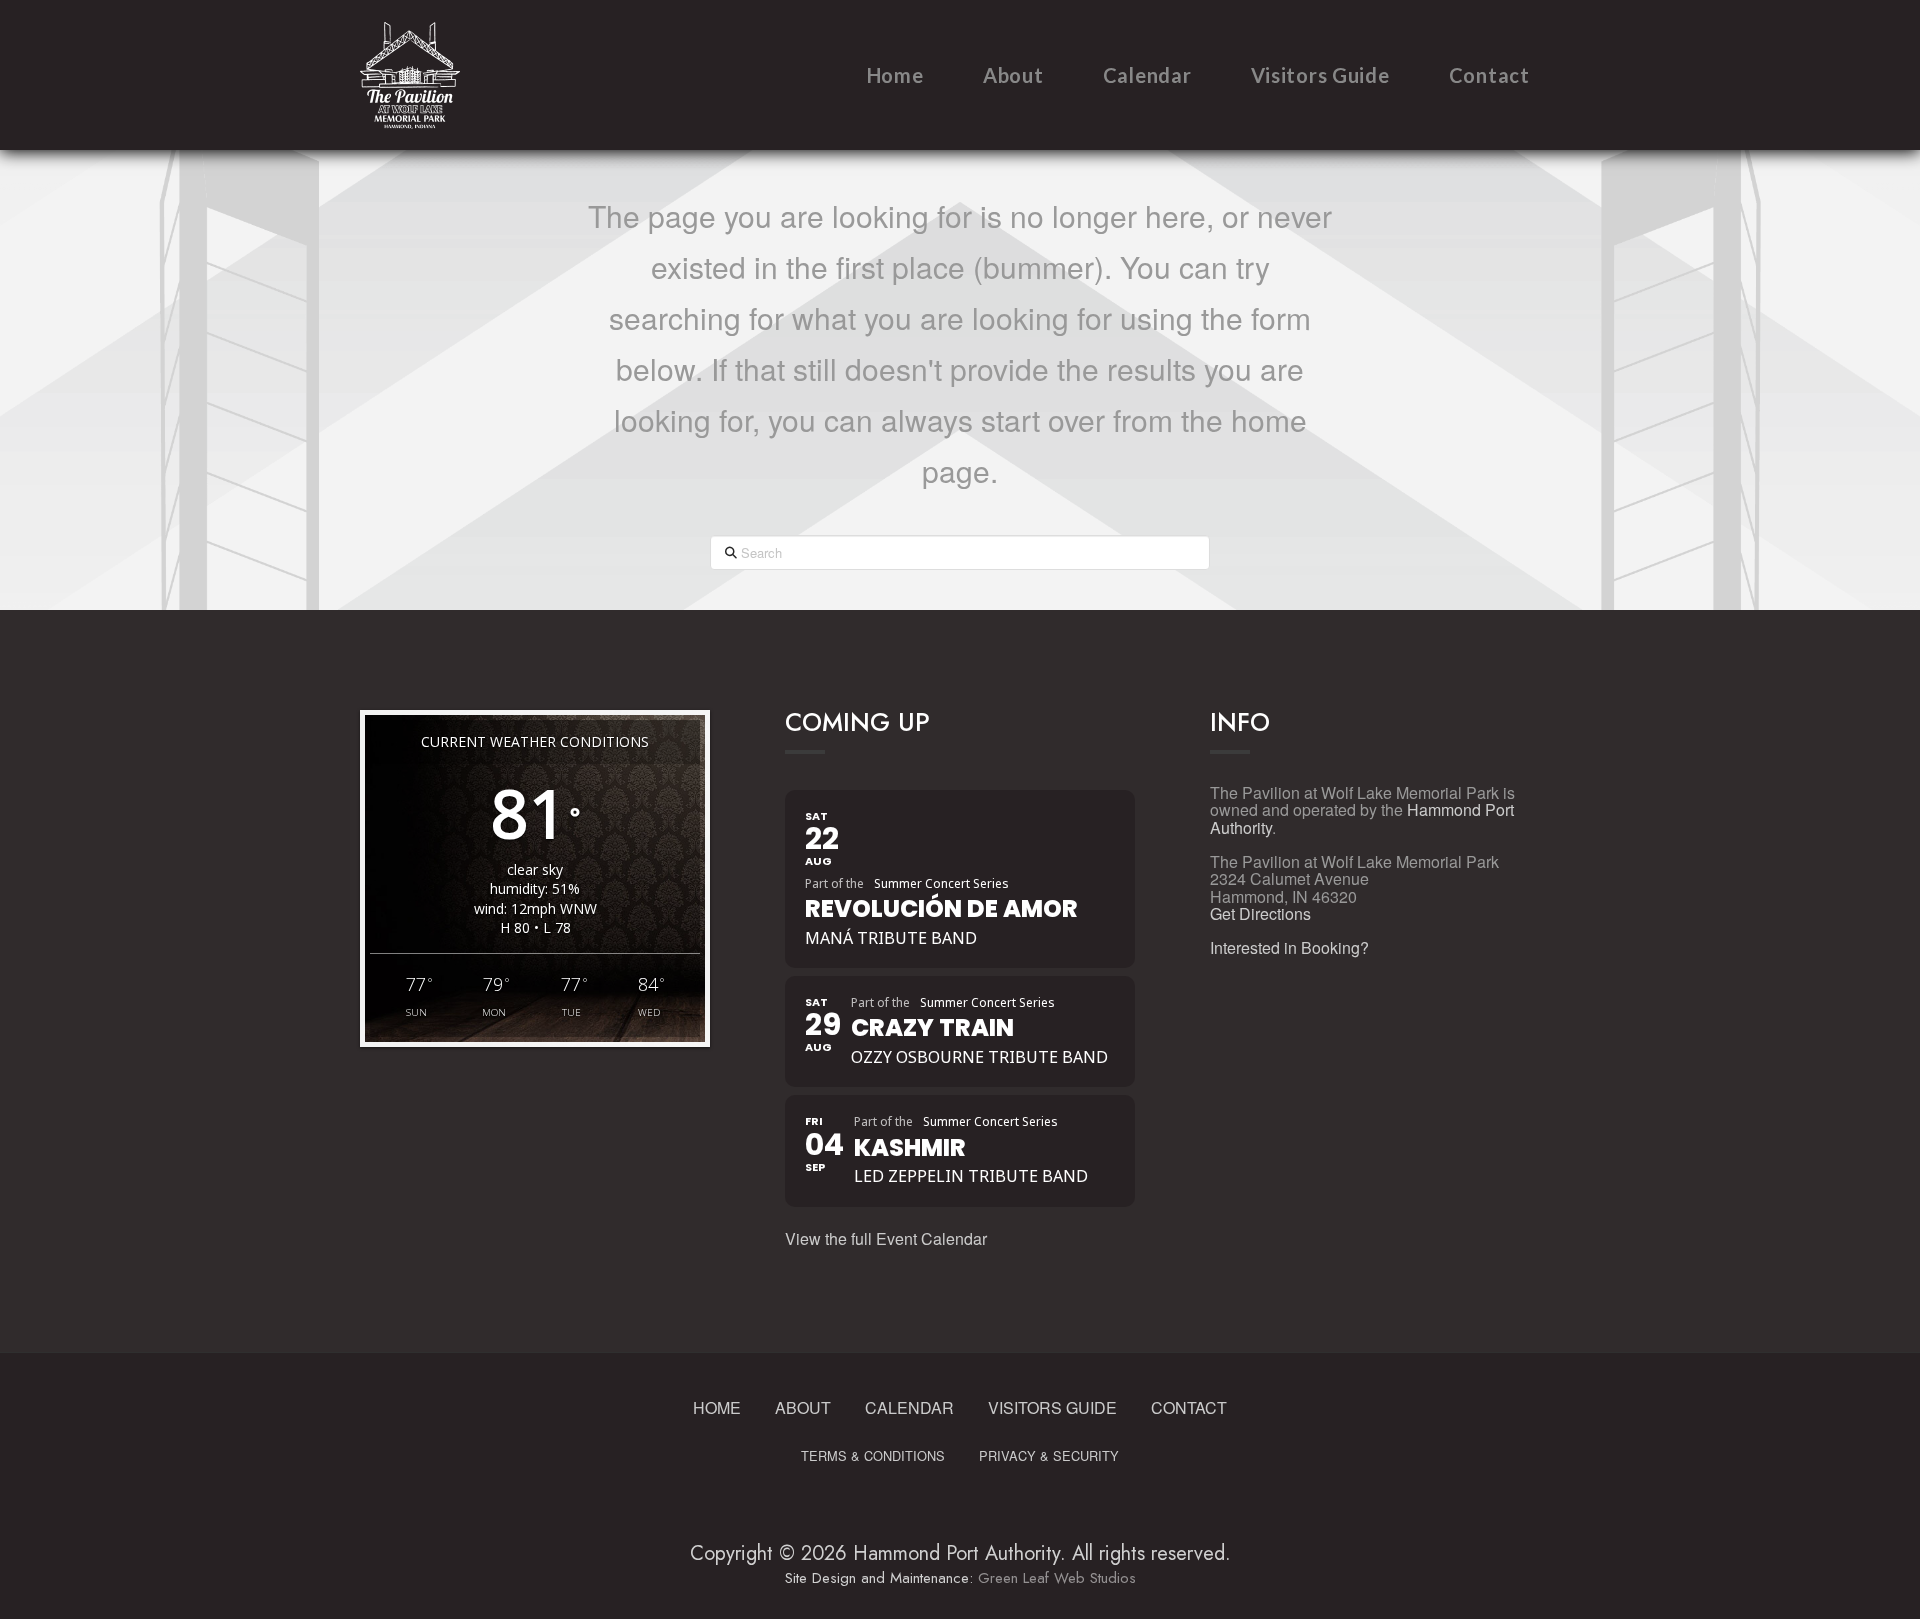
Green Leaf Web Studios (1057, 1578)
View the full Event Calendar (886, 1238)
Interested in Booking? (1289, 947)
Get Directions (1260, 913)
